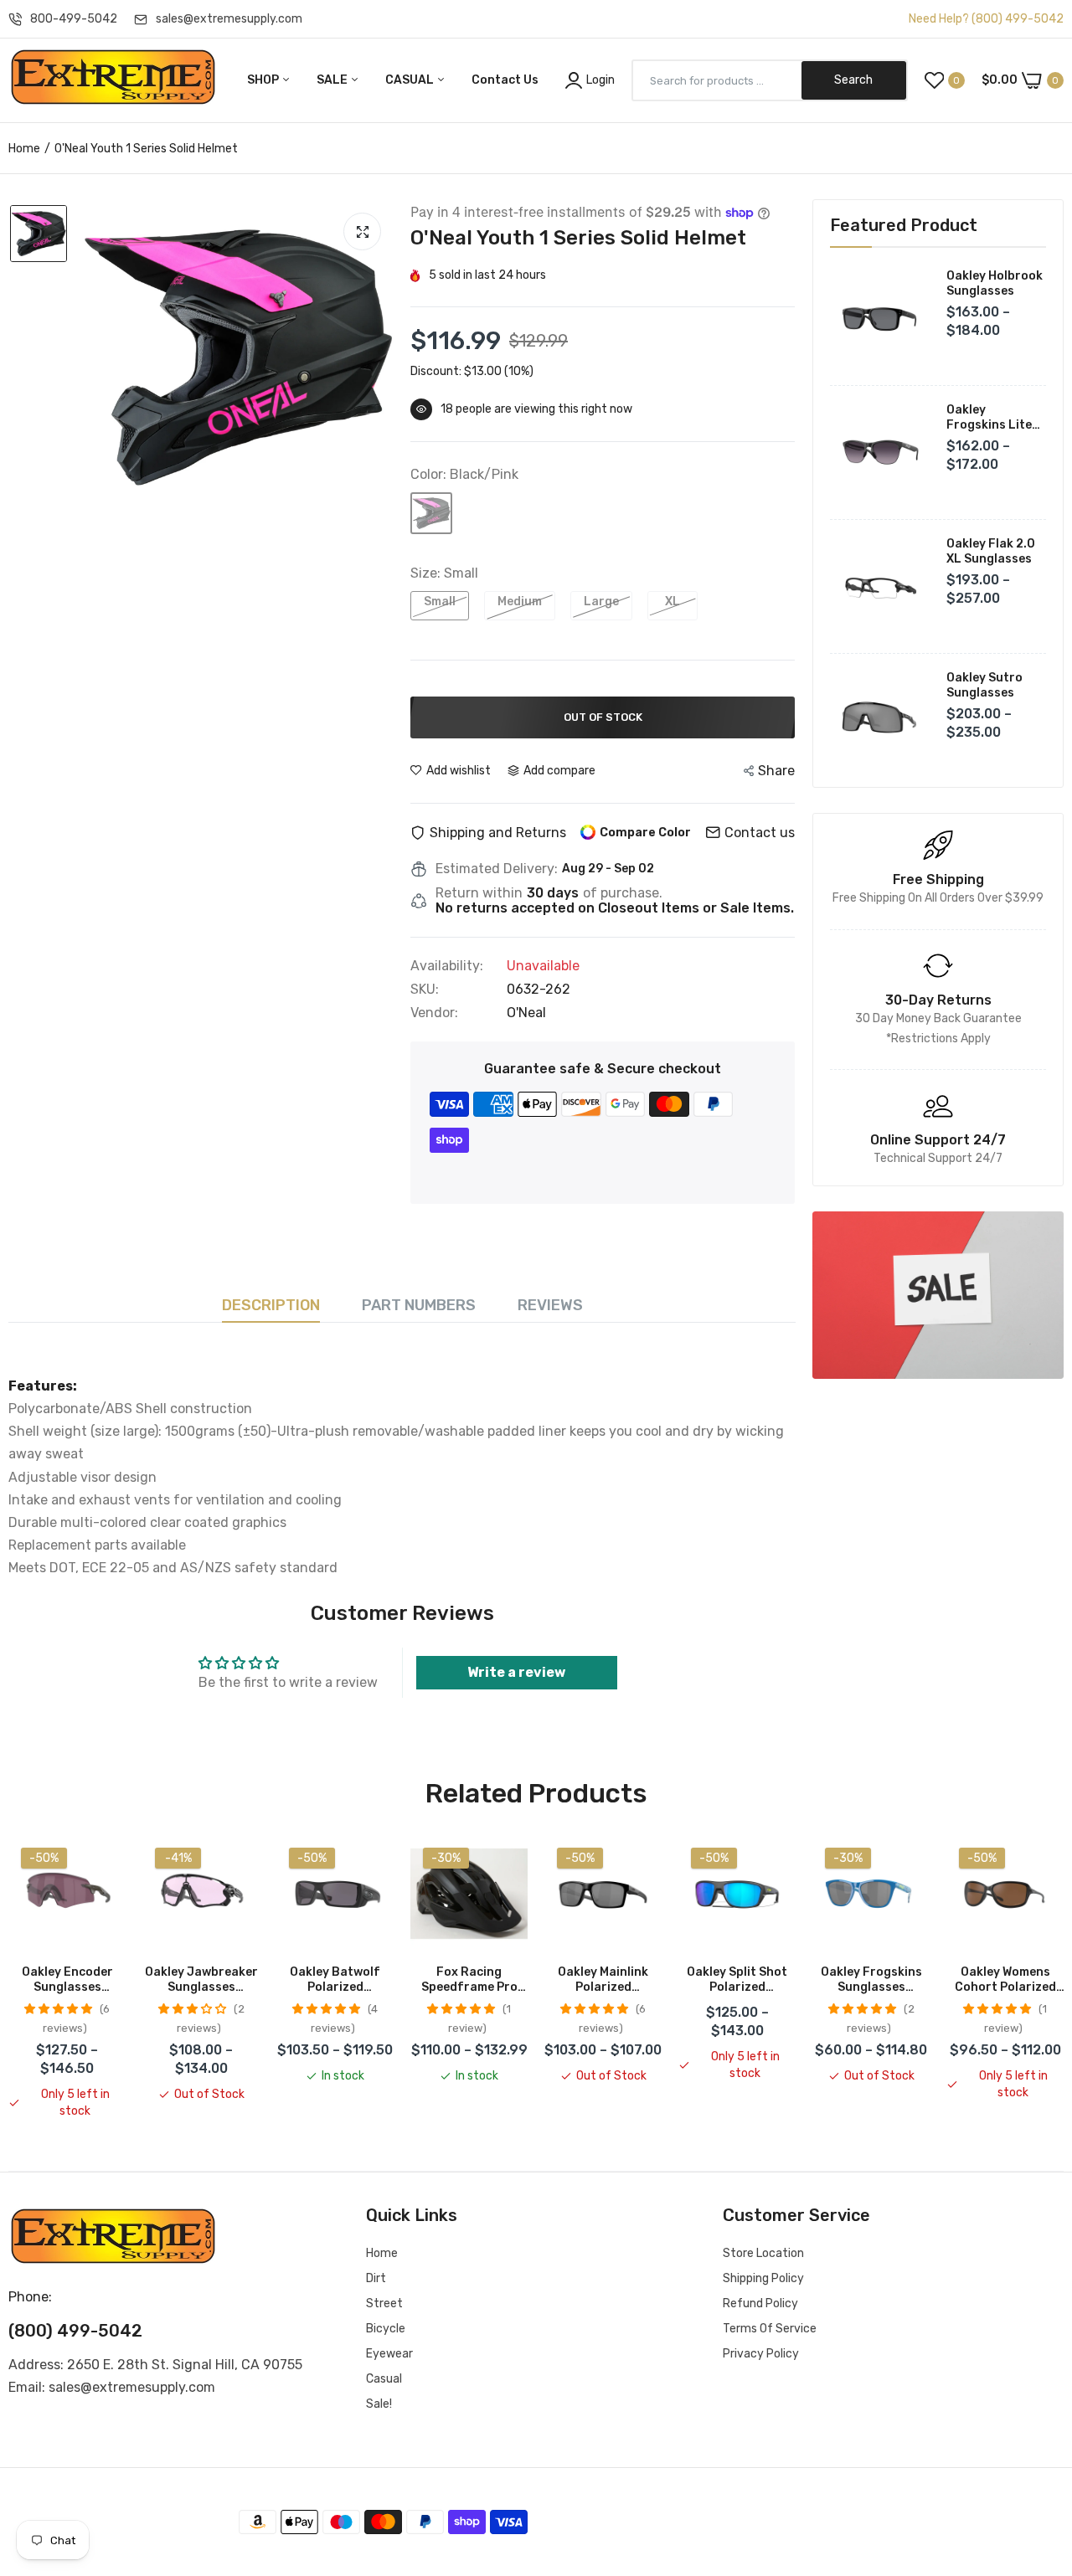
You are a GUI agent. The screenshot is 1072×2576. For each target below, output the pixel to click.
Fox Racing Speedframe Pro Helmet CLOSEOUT (469, 1980)
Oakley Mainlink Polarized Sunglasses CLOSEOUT (603, 1980)
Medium (520, 602)
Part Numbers (419, 1305)
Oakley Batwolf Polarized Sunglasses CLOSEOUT (335, 1980)
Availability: (447, 966)
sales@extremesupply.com (229, 19)
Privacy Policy (761, 2354)
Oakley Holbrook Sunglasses (995, 283)
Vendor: (434, 1013)
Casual (384, 2379)
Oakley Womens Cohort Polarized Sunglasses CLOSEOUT (1005, 1980)
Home (24, 149)
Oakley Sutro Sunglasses (984, 685)
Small (440, 602)
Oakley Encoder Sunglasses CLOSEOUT (67, 1980)
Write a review (516, 1672)
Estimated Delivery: (497, 869)
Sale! (379, 2404)
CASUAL (411, 80)
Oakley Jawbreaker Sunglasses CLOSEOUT (201, 1980)
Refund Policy (760, 2303)
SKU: (425, 990)
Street (384, 2303)
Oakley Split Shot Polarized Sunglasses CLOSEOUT (737, 1980)
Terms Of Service (770, 2329)
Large (601, 602)
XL (673, 602)
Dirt (376, 2278)
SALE (333, 80)
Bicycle (386, 2329)
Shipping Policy (763, 2278)
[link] (938, 1295)
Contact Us (505, 80)
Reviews (550, 1305)
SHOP (264, 80)
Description (271, 1305)
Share (776, 771)
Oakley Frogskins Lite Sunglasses (989, 418)
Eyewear (389, 2354)
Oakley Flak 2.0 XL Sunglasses (991, 551)
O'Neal (526, 1013)
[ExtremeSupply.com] (113, 80)
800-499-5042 (74, 19)
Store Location (763, 2253)
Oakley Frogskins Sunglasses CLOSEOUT (871, 1980)
